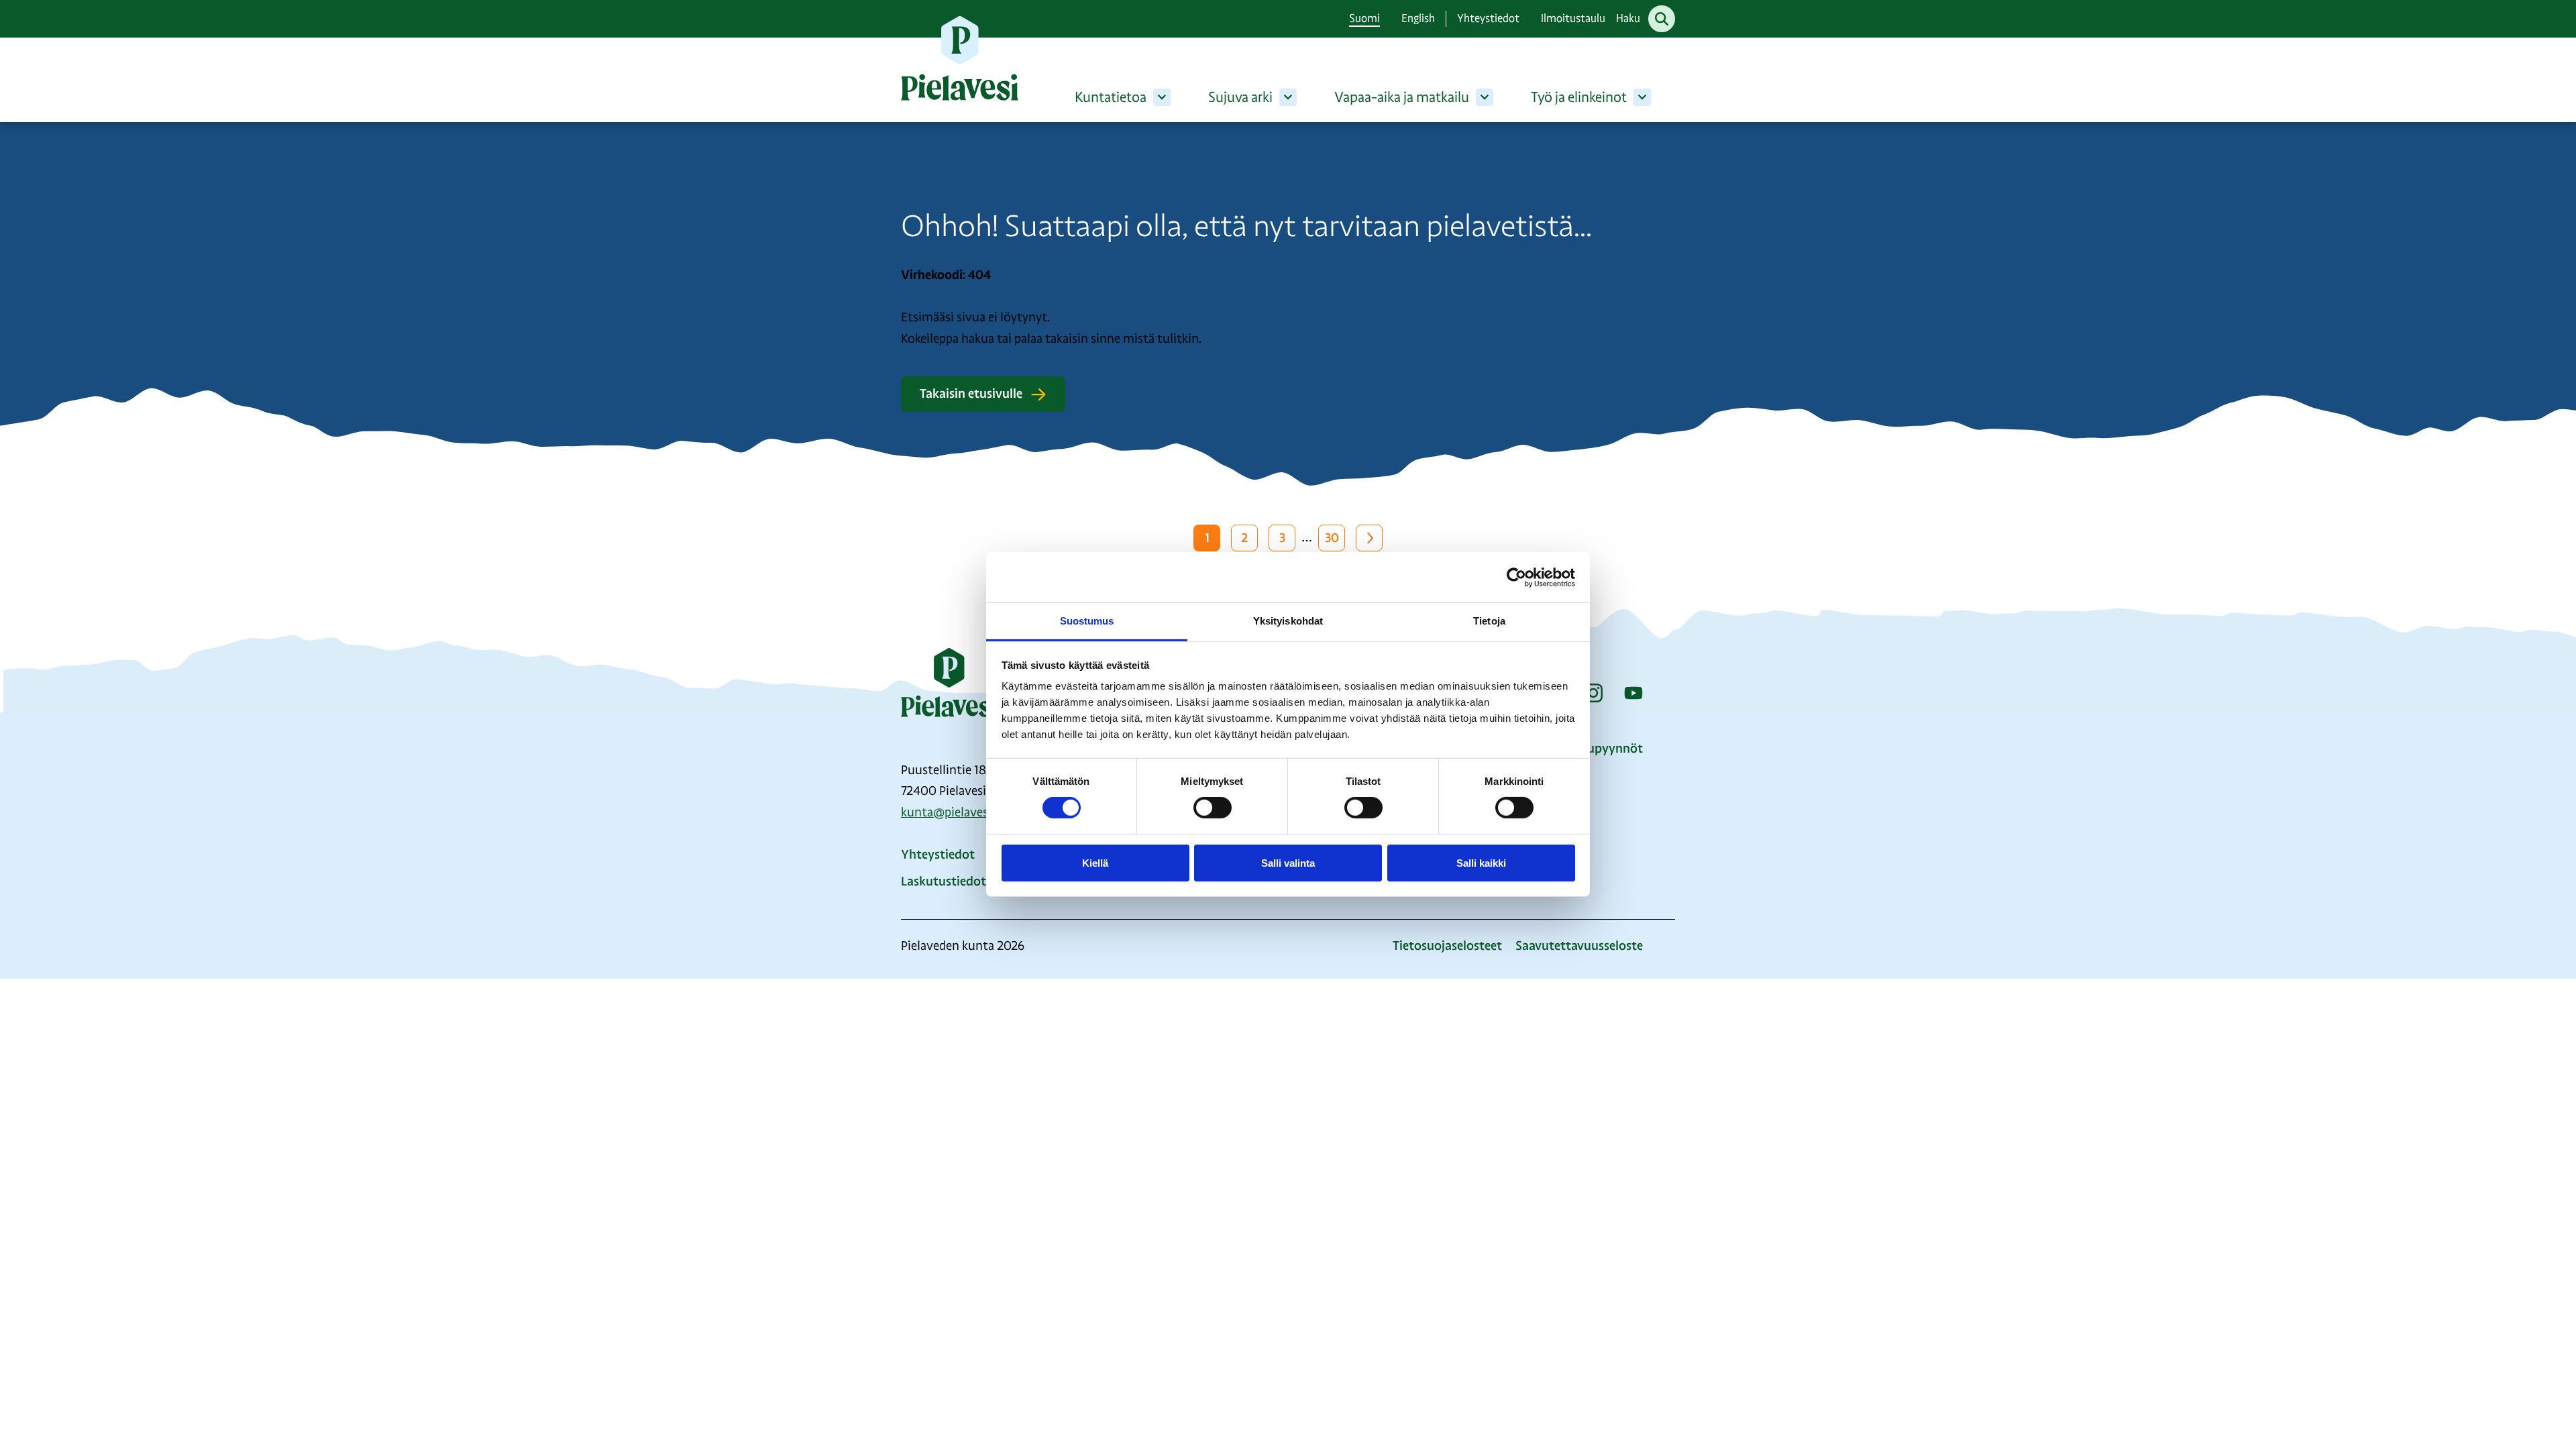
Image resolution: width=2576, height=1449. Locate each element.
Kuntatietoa (1111, 97)
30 (1332, 538)
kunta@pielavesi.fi (951, 812)
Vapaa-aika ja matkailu (1402, 97)
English (1418, 18)
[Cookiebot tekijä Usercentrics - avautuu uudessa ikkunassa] (1516, 577)
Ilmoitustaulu (1573, 18)
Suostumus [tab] (1087, 621)
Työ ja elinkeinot (1579, 97)
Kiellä (1095, 863)
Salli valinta (1288, 863)
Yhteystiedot (1488, 18)
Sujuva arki (1240, 97)
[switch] (1213, 808)
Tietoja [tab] (1489, 621)
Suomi (1364, 18)
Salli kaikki (1481, 863)
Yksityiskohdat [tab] (1288, 621)
